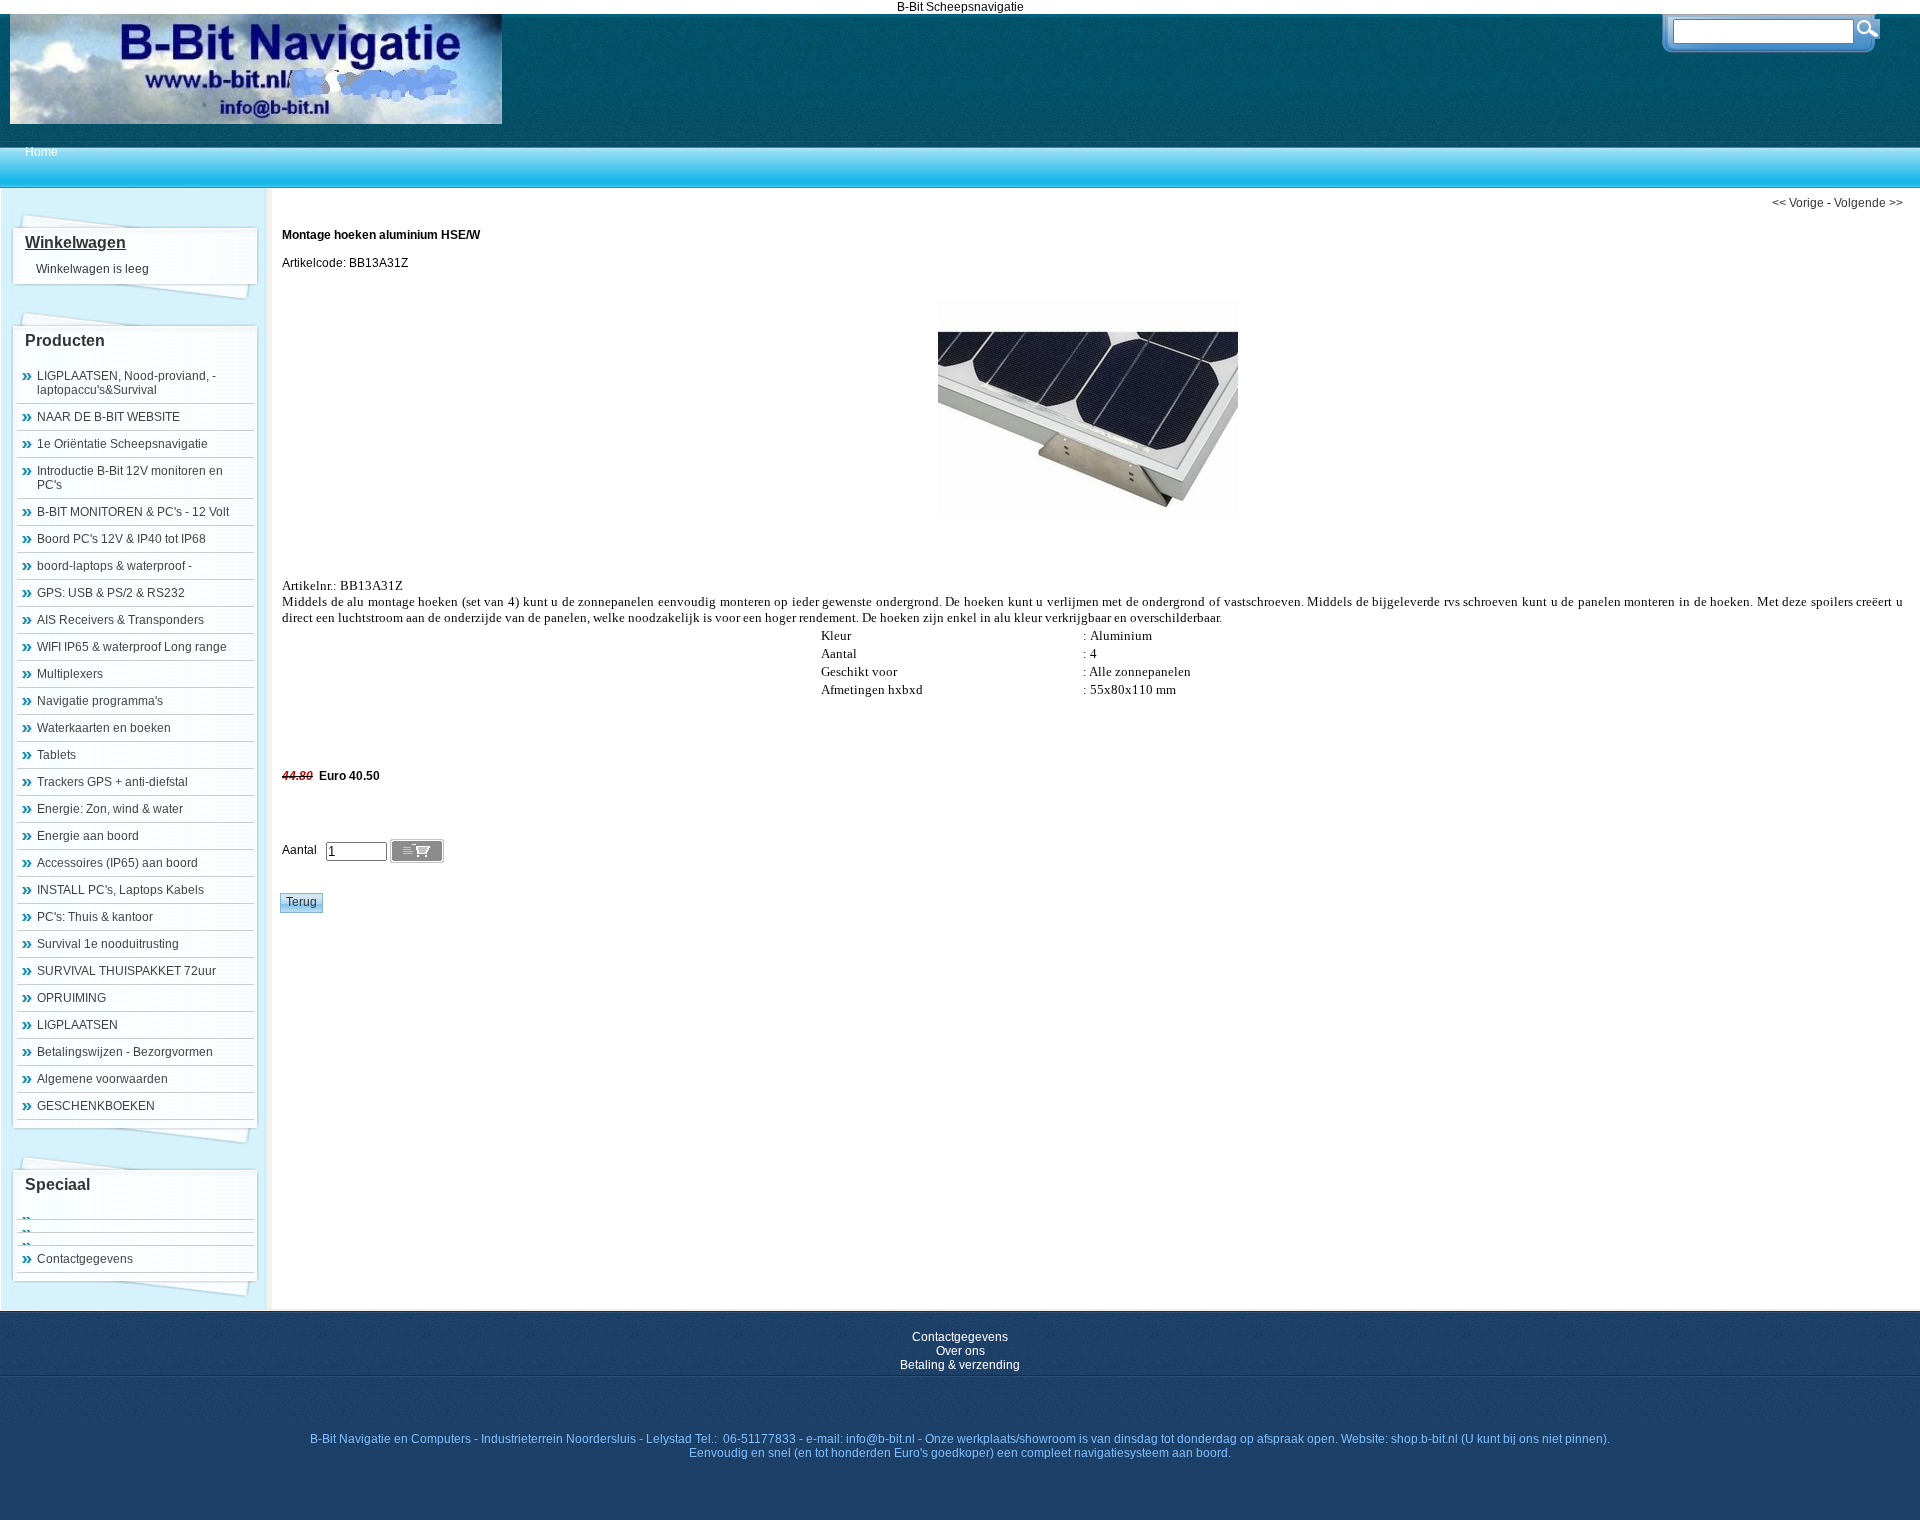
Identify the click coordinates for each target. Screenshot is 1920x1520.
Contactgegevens (85, 1259)
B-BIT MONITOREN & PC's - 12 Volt (133, 512)
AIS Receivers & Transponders (120, 620)
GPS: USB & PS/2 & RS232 (111, 593)
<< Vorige (1798, 203)
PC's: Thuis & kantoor (95, 917)
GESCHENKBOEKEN (96, 1106)
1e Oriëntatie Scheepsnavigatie (122, 444)
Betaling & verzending (960, 1365)
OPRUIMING (71, 998)
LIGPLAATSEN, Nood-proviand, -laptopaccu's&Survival (126, 383)
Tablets (56, 755)
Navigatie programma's (100, 701)
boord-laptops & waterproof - (114, 566)
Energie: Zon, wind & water (110, 809)
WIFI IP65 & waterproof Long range (132, 647)
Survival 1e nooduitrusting (108, 944)
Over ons (960, 1351)
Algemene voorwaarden (102, 1079)
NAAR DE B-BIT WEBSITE (108, 417)
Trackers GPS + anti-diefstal (112, 782)
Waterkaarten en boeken (104, 728)
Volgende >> (1868, 203)
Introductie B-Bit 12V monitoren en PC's (130, 478)
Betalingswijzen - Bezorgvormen (125, 1052)
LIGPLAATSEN (77, 1025)
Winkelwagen (75, 242)
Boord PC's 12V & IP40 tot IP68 (121, 539)
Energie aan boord (88, 836)
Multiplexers (70, 674)
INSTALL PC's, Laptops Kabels (120, 890)
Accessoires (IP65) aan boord (117, 863)
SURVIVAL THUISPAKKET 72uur (126, 971)
